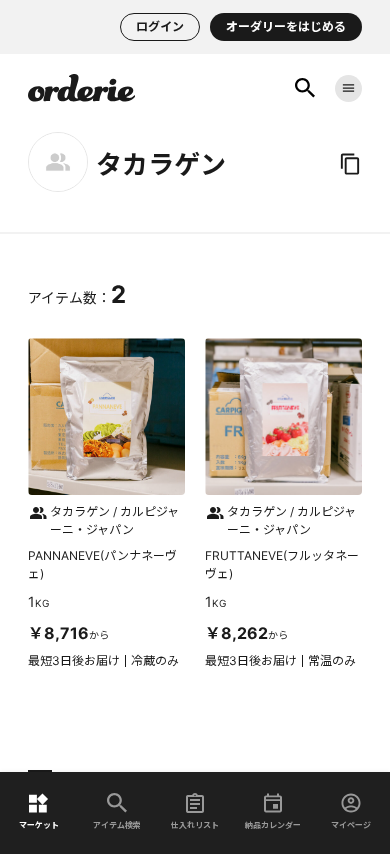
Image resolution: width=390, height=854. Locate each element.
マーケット (39, 824)
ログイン (160, 26)
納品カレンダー (273, 824)
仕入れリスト (195, 824)
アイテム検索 (117, 824)
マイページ (351, 824)
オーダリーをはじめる (286, 26)
